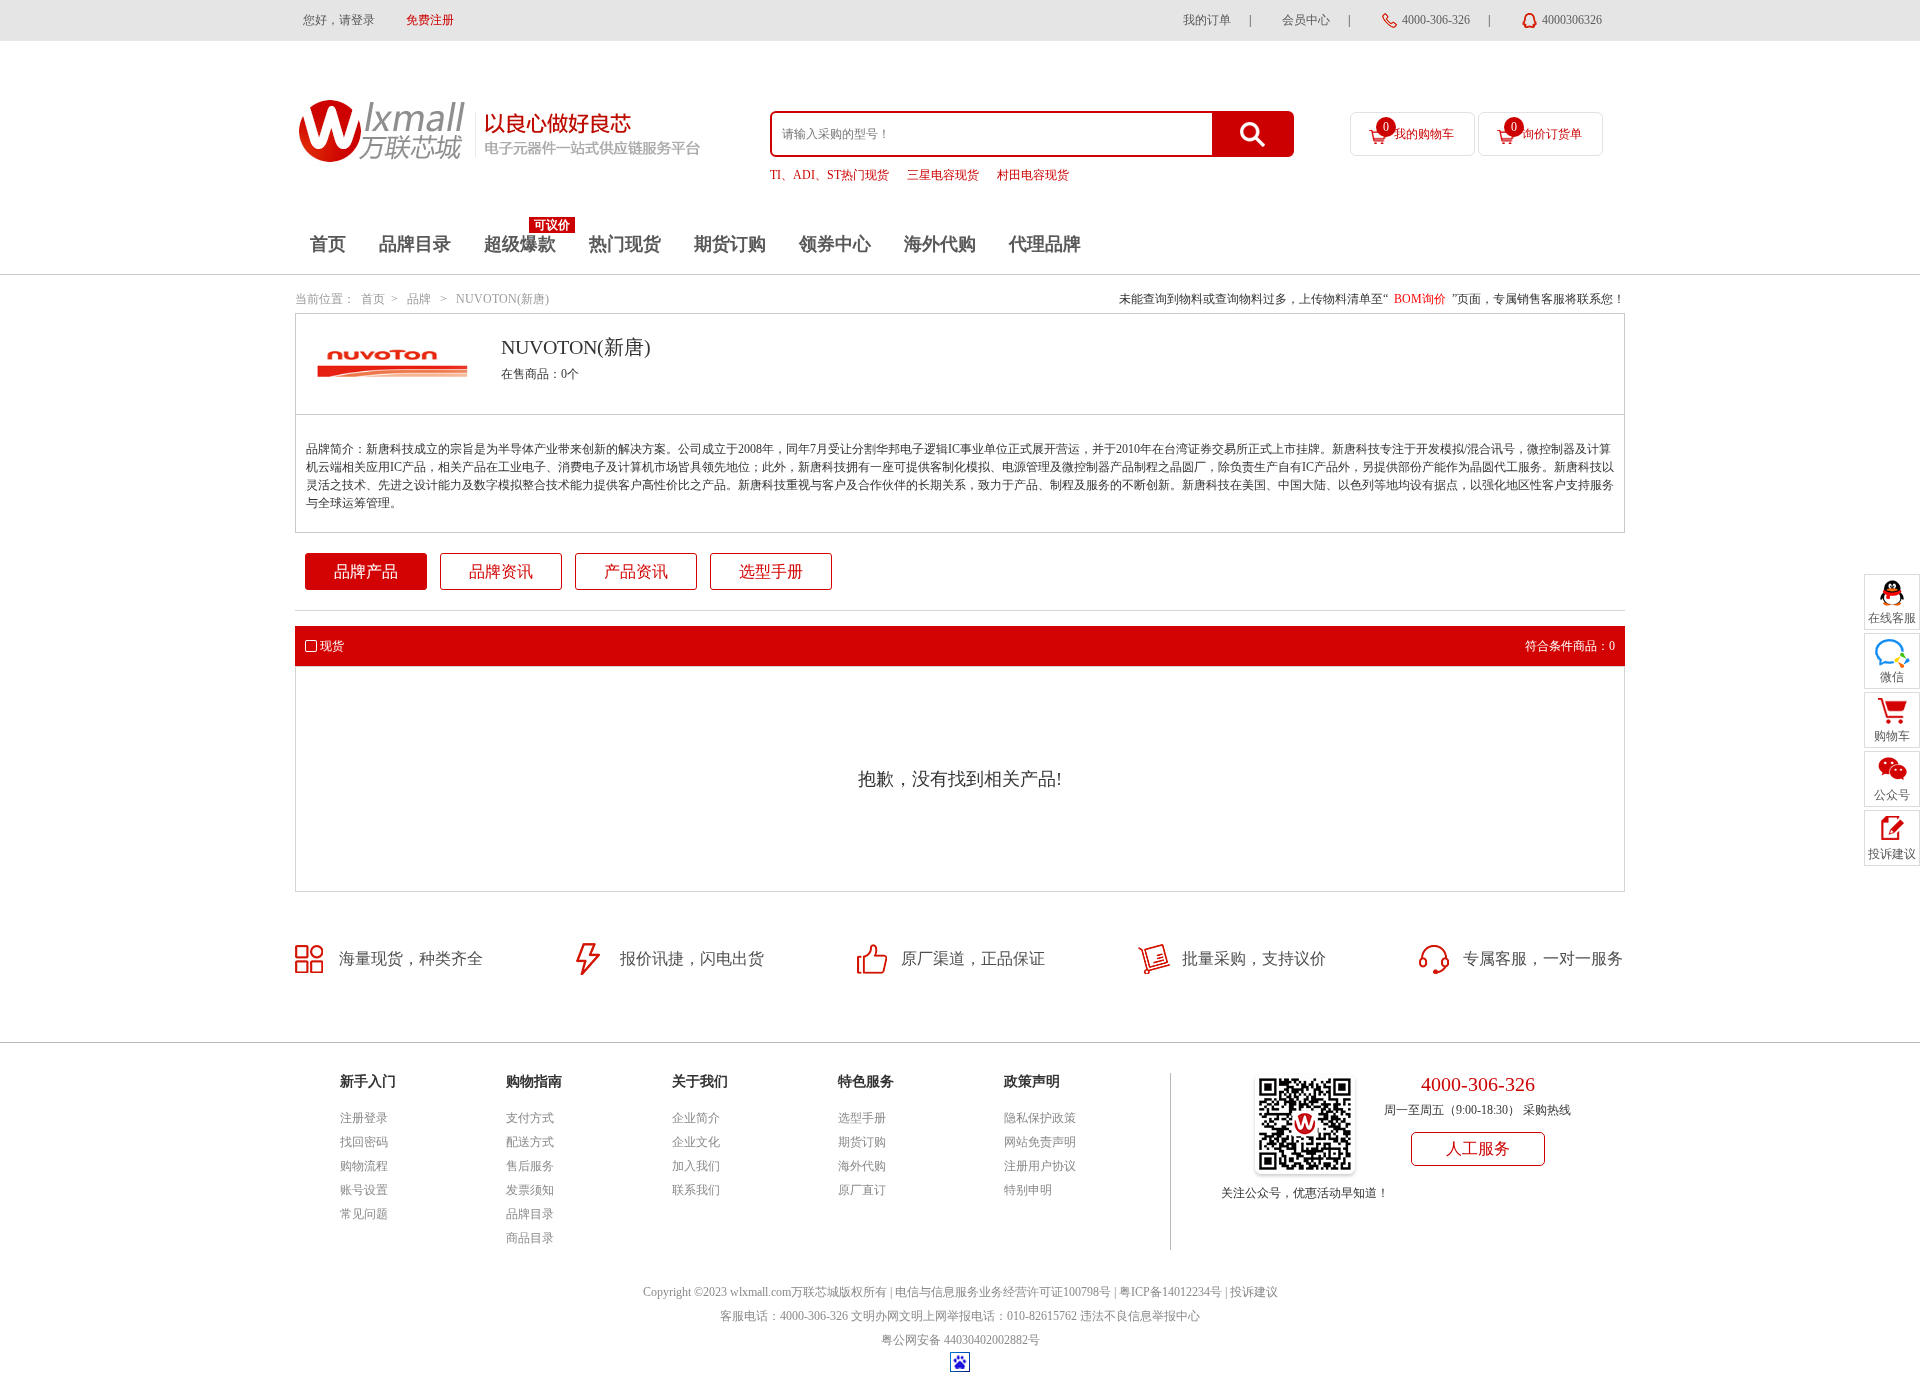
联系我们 (696, 1190)
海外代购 (940, 244)
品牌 (419, 299)
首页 (328, 244)
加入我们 (696, 1166)
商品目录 (530, 1238)
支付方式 (530, 1118)
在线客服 (1892, 618)
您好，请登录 (339, 20)
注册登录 (364, 1118)
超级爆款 (520, 244)
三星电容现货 (943, 175)
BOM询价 (1420, 299)
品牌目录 (415, 244)
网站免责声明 (1040, 1142)
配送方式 (530, 1142)
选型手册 (771, 571)
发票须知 (530, 1190)
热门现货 (625, 244)
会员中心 (1306, 20)
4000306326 (1572, 20)
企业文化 (696, 1142)
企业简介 (696, 1118)
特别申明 (1028, 1190)
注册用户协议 (1040, 1166)
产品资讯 (636, 571)
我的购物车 (1418, 130)
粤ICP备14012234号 (1170, 1292)
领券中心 (835, 244)
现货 (332, 646)
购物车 (1892, 736)
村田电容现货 (1033, 175)
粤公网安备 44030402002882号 (960, 1340)
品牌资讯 (501, 571)
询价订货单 (1546, 130)
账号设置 (364, 1190)
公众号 (1892, 795)
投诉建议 (1254, 1292)
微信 (1892, 677)
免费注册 (430, 20)
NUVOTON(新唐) (502, 299)
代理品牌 (1045, 244)
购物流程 (364, 1166)
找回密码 (364, 1142)
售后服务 (530, 1166)
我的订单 (1207, 20)
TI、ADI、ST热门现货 (829, 175)
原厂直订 (862, 1190)
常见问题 (364, 1214)
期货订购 (730, 244)
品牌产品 (366, 571)
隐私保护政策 (1040, 1118)
